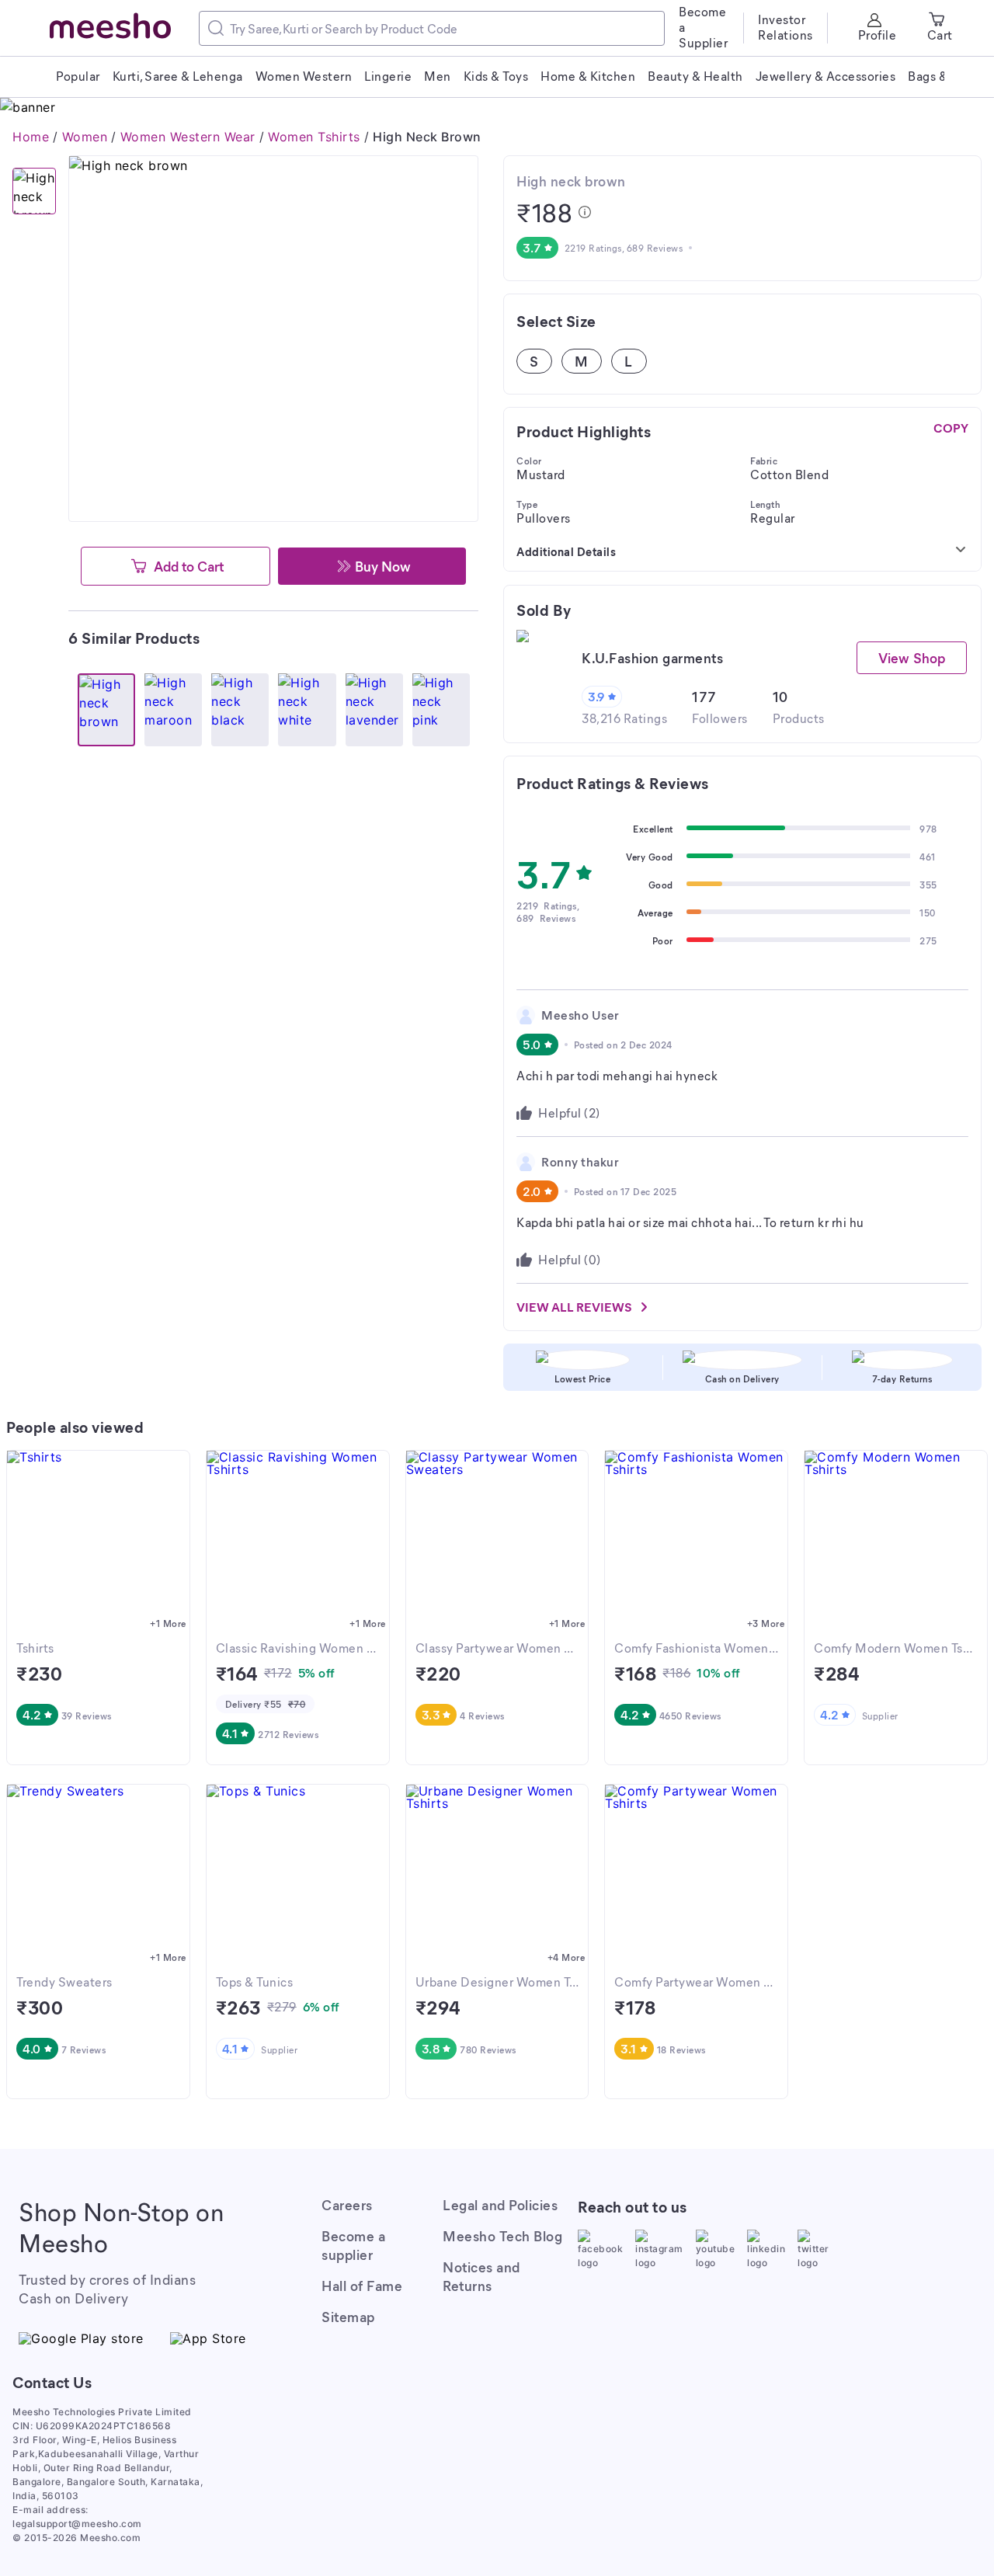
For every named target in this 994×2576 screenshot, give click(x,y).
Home (31, 137)
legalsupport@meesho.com (77, 2524)
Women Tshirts (314, 137)
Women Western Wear (188, 137)
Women (85, 137)
